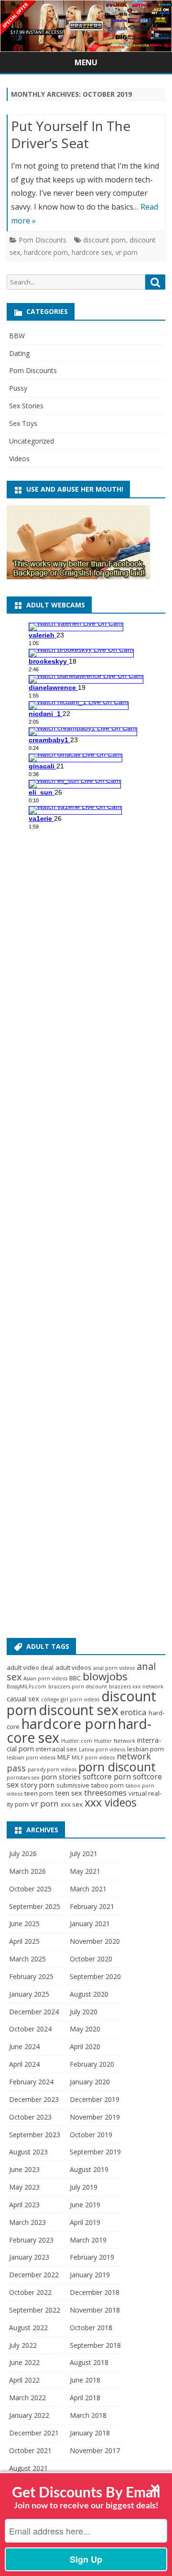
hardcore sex (92, 252)
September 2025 (35, 1906)
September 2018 (95, 2345)
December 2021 (34, 2433)
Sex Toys (23, 423)
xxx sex (72, 1804)
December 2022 (34, 2275)
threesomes (105, 1793)
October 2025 (30, 1889)
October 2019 (91, 2135)
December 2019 (95, 2099)
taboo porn (107, 1785)
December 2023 (34, 2099)
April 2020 (85, 2046)
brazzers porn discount (78, 1687)
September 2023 (35, 2135)
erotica (134, 1712)
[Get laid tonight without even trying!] (78, 577)
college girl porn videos (70, 1699)
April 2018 (85, 2398)
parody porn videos (52, 1769)
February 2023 (31, 2240)
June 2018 (85, 2380)
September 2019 (95, 2152)
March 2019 (88, 2240)
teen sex (69, 1793)
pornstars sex (23, 1778)
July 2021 (84, 1854)
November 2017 (95, 2450)
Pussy (18, 388)
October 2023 (30, 2117)
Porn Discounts (43, 240)
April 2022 (24, 2380)
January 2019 (90, 2275)
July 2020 (84, 2012)
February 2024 (31, 2082)
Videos (19, 459)
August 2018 (89, 2362)
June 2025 (24, 1924)
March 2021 (88, 1889)
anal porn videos (114, 1668)
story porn (38, 1785)
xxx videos (111, 1802)
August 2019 (89, 2169)
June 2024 (24, 2046)
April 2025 (24, 1941)
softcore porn (107, 1777)
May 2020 (85, 2029)
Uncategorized (32, 441)
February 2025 (31, 1976)
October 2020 (91, 1959)
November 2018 (95, 2310)
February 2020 (92, 2064)
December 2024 (34, 2012)
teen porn (39, 1793)
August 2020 (89, 1994)
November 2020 (95, 1941)
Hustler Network (115, 1741)
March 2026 (27, 1871)
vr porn (127, 252)
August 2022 (28, 2328)
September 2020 (95, 1976)
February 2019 (92, 2257)
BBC (75, 1678)
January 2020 (90, 2082)
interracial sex (56, 1749)
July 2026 (23, 1854)
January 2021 (90, 1924)
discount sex (79, 1710)
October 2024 (30, 2029)
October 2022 (30, 2292)
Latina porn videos (102, 1749)
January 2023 (29, 2257)
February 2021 (92, 1906)
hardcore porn (46, 252)
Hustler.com (77, 1741)
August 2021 (28, 2468)
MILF (64, 1757)
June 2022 (24, 2362)
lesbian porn (145, 1749)
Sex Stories (26, 406)
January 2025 (29, 1994)
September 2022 (35, 2310)
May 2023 (24, 2187)
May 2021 (85, 1871)
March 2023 (27, 2222)
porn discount (117, 1767)
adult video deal (30, 1667)
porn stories (61, 1777)
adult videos (73, 1667)
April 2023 (24, 2205)
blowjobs (105, 1676)
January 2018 (90, 2433)
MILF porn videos (93, 1758)
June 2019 (85, 2205)
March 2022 (27, 2398)
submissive (73, 1785)
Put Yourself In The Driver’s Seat (71, 134)
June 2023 (24, 2169)
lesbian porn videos (31, 1758)
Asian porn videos (45, 1678)
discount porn (104, 240)
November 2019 (95, 2117)
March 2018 (88, 2415)
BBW (17, 336)
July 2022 (23, 2345)
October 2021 (30, 2450)
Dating (19, 353)
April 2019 (85, 2222)
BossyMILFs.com (27, 1687)
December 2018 (95, 2292)
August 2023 (28, 2152)
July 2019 (84, 2187)
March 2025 (27, 1959)
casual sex (23, 1698)
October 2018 (91, 2328)
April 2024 (24, 2064)
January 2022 (29, 2415)
